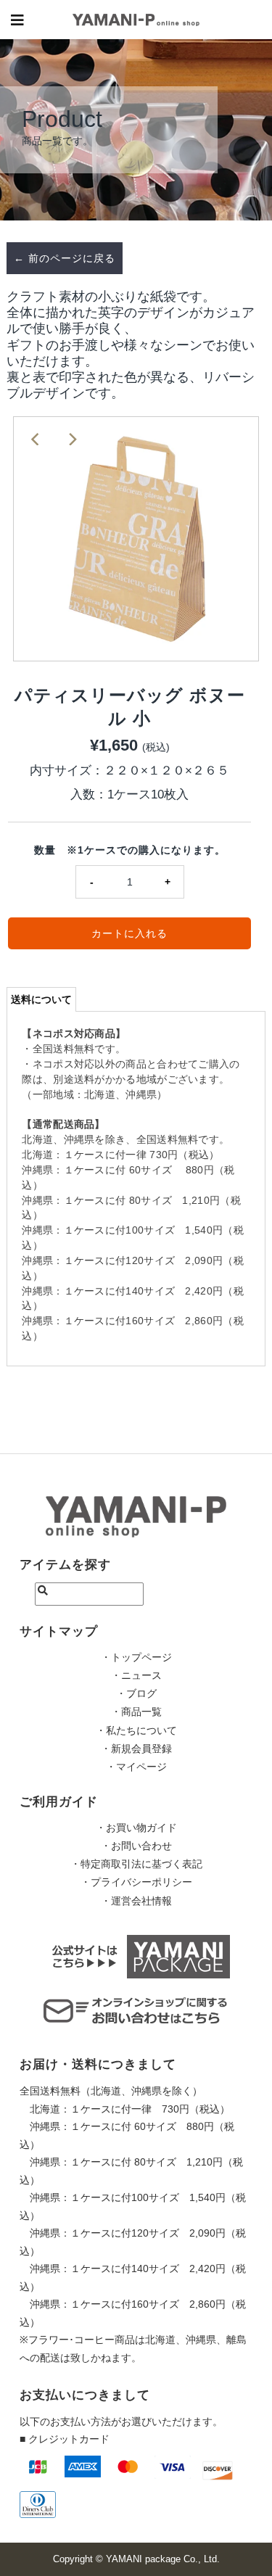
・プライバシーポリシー (136, 1882)
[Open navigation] (18, 20)
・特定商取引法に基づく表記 (136, 1864)
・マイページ (136, 1767)
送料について (41, 999)
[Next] (72, 439)
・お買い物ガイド (136, 1828)
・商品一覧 (136, 1712)
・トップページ (136, 1657)
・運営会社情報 (136, 1901)
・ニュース (136, 1675)
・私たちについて (136, 1730)
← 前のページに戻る (65, 258)
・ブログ (136, 1693)
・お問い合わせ (136, 1846)
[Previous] (36, 439)
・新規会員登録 (136, 1749)
